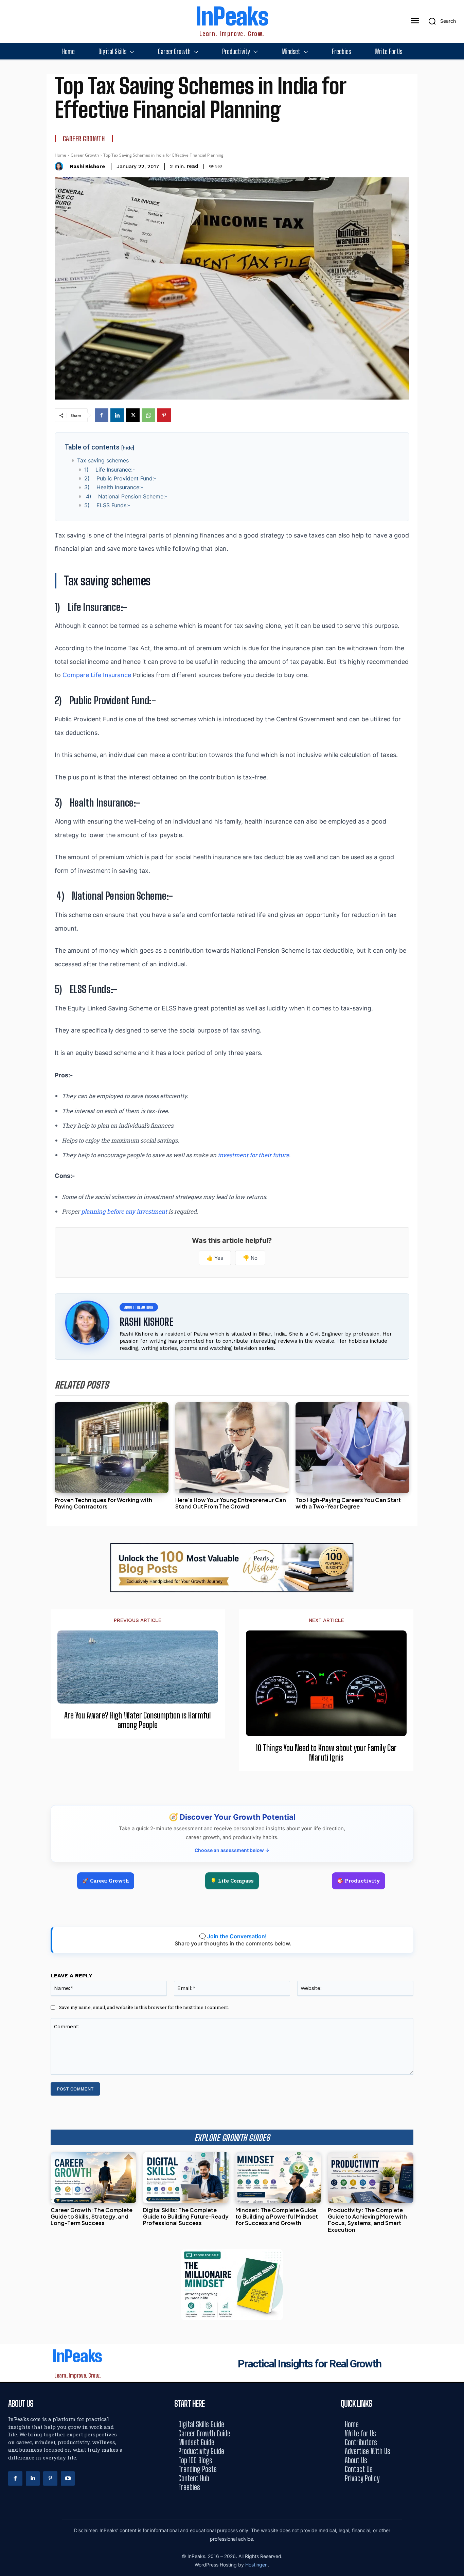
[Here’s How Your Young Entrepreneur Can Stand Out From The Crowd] (232, 1448)
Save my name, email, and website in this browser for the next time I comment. (144, 2007)
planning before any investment (124, 1211)
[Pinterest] (164, 415)
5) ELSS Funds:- (107, 505)
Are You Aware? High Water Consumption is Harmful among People (138, 1720)
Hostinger (257, 2565)
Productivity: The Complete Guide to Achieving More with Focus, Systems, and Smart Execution (367, 2220)
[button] (440, 21)
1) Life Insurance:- (110, 470)
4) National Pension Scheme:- (126, 496)
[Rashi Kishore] (61, 166)
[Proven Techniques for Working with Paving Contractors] (112, 1448)
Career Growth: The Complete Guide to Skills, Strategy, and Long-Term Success (92, 2216)
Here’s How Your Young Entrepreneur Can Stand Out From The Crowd (231, 1503)
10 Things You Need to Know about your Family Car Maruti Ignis (326, 1753)
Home (60, 155)
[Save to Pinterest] (456, 1319)
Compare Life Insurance (97, 675)
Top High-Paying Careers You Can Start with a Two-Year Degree (348, 1503)
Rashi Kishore (87, 166)
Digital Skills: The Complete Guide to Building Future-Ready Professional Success (186, 2216)
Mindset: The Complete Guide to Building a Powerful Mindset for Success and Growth (277, 2216)
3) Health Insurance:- (114, 487)
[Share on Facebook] (456, 1258)
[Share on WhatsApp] (456, 1303)
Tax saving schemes (103, 460)
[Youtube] (68, 2478)
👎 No (250, 1258)
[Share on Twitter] (456, 1288)
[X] (133, 415)
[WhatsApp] (148, 415)
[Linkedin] (117, 415)
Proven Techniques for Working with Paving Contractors (103, 1503)
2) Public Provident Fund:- (120, 478)
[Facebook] (102, 415)
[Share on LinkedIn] (456, 1273)
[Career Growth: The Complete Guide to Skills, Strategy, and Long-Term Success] (93, 2178)
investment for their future (253, 1155)
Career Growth (84, 139)
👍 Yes (215, 1258)
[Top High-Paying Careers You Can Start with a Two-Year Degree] (352, 1448)
